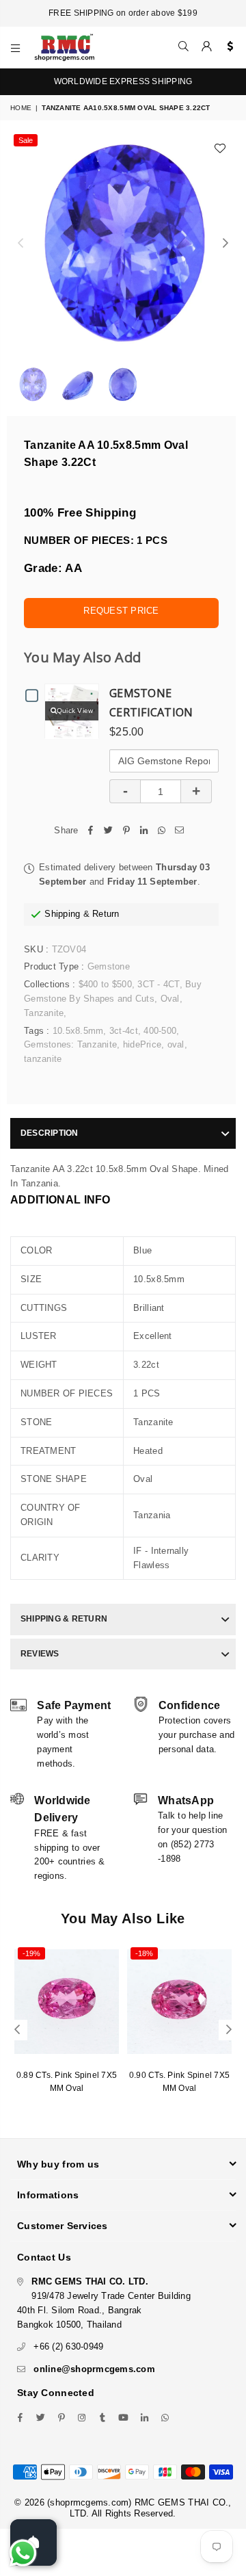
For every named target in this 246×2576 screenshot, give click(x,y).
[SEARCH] (184, 47)
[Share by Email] (180, 831)
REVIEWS (40, 1654)
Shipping (62, 914)
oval (176, 1044)
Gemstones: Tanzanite (70, 1044)
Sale (26, 140)
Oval (170, 999)
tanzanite (43, 1059)
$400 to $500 (105, 984)
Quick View (75, 711)
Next (225, 244)
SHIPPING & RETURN (64, 1619)
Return (106, 914)
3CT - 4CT (158, 984)
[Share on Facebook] (91, 831)
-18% (144, 1953)
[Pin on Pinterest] (126, 831)
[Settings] (227, 47)
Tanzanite (44, 1013)
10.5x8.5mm (78, 1031)
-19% (31, 1953)
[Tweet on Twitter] (109, 831)
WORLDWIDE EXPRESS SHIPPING (123, 81)
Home (21, 108)
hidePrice (142, 1044)
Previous (20, 244)
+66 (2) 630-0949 (68, 2346)
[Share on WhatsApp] (162, 831)
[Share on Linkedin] (144, 831)
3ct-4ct (124, 1031)
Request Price (121, 611)
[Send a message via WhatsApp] (23, 2553)
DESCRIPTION (50, 1133)
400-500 (160, 1031)
